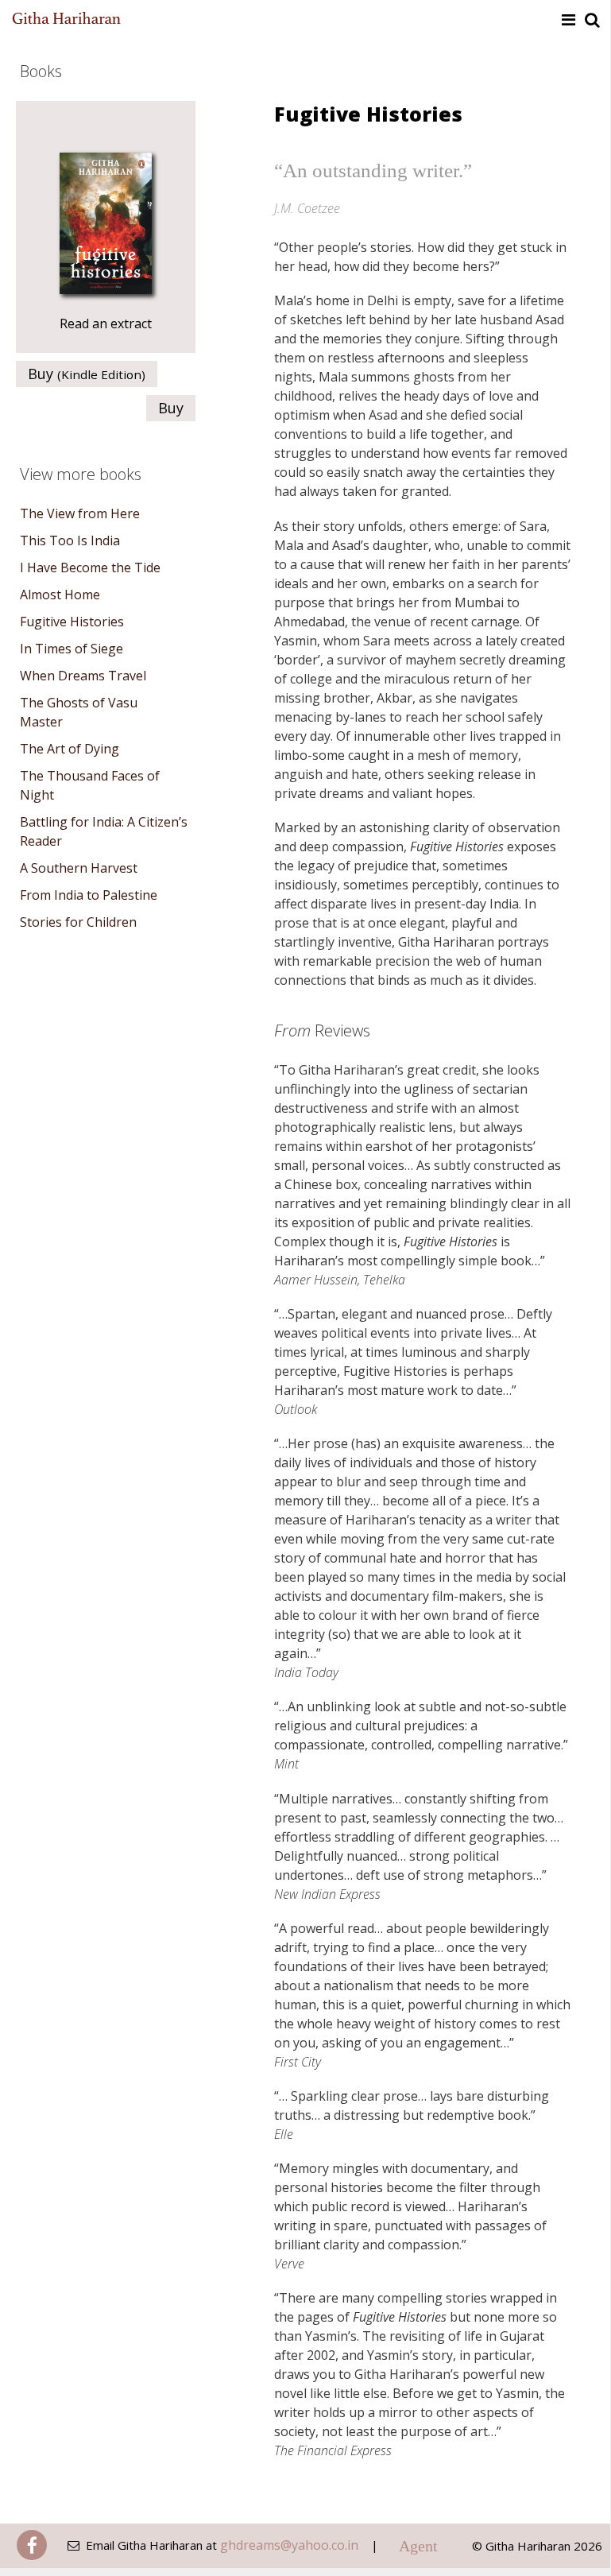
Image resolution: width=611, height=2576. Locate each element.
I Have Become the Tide (90, 567)
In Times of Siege (72, 649)
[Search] (592, 20)
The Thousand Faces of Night (90, 785)
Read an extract (106, 323)
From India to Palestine (89, 895)
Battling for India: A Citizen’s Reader (104, 831)
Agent (418, 2546)
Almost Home (60, 595)
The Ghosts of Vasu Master (79, 712)
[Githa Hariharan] (67, 19)
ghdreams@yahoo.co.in (289, 2545)
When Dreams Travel (83, 676)
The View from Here (80, 513)
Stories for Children (78, 922)
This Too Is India (70, 540)
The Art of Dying (70, 749)
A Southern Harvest (79, 868)
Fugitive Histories (72, 622)
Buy (87, 374)
